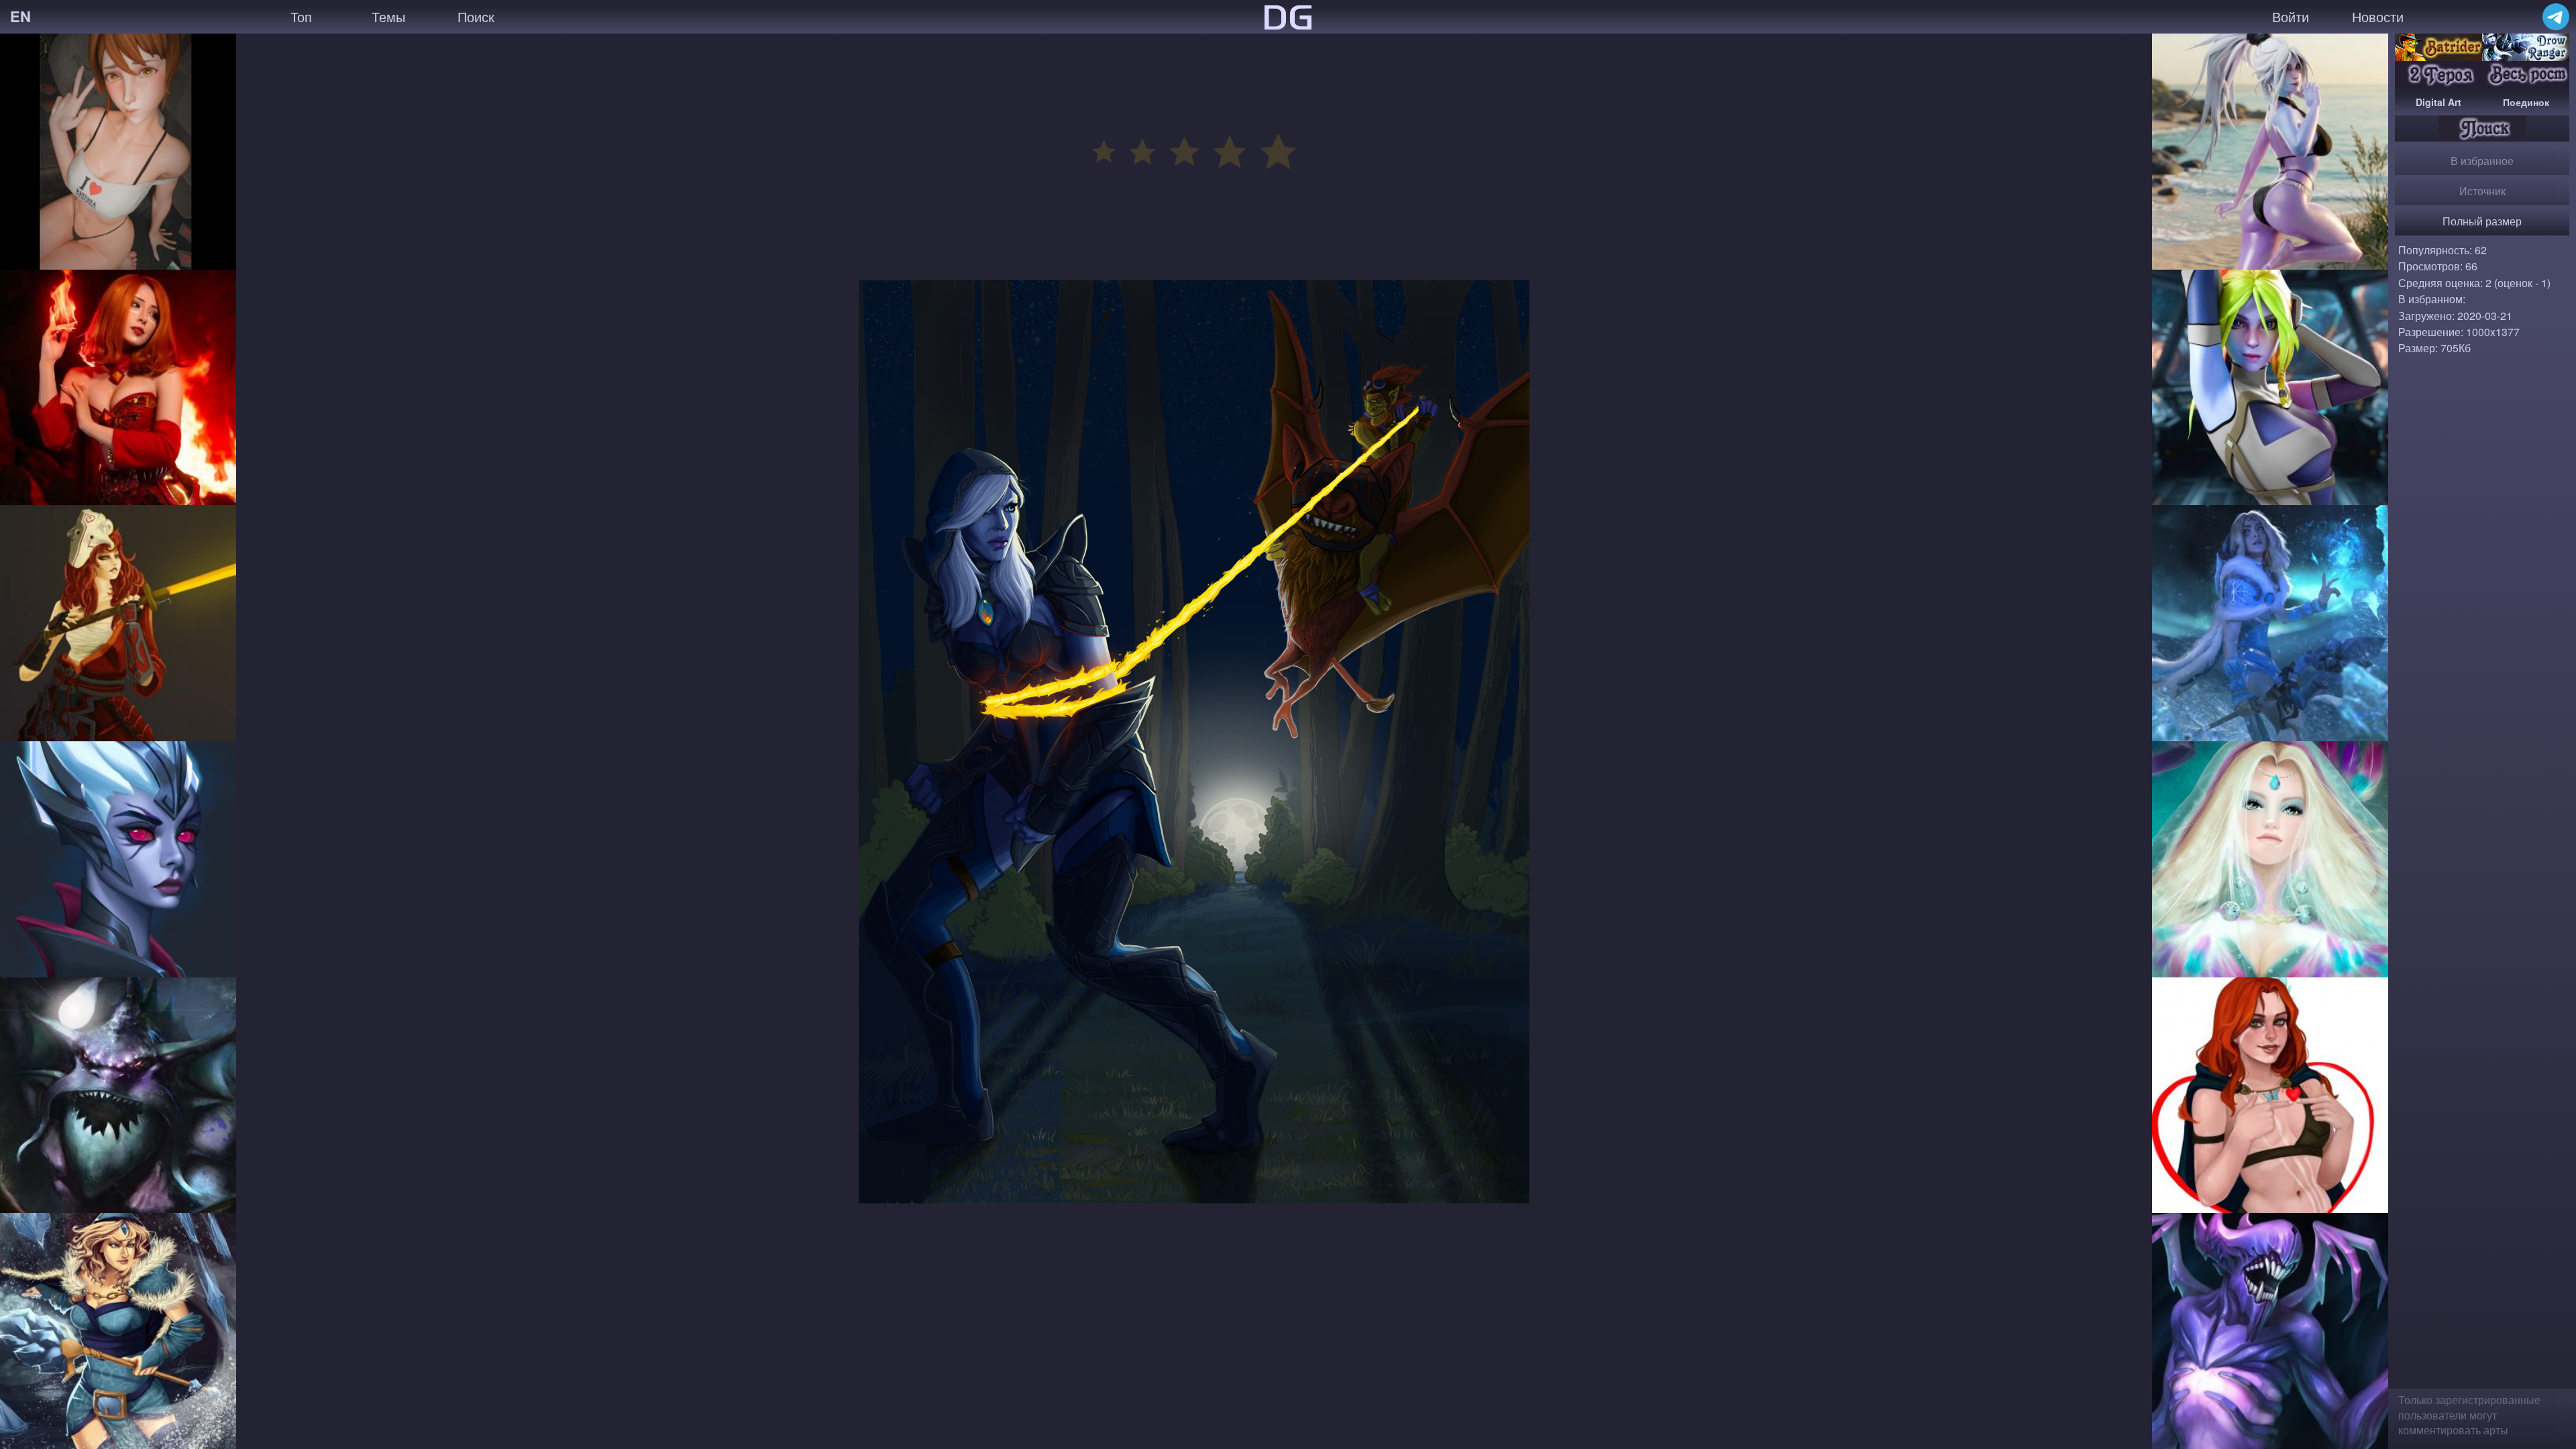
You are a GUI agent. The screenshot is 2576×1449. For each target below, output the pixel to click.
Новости (2378, 16)
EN (20, 16)
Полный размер (2482, 221)
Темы (388, 16)
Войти (2291, 16)
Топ (301, 16)
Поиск (476, 16)
